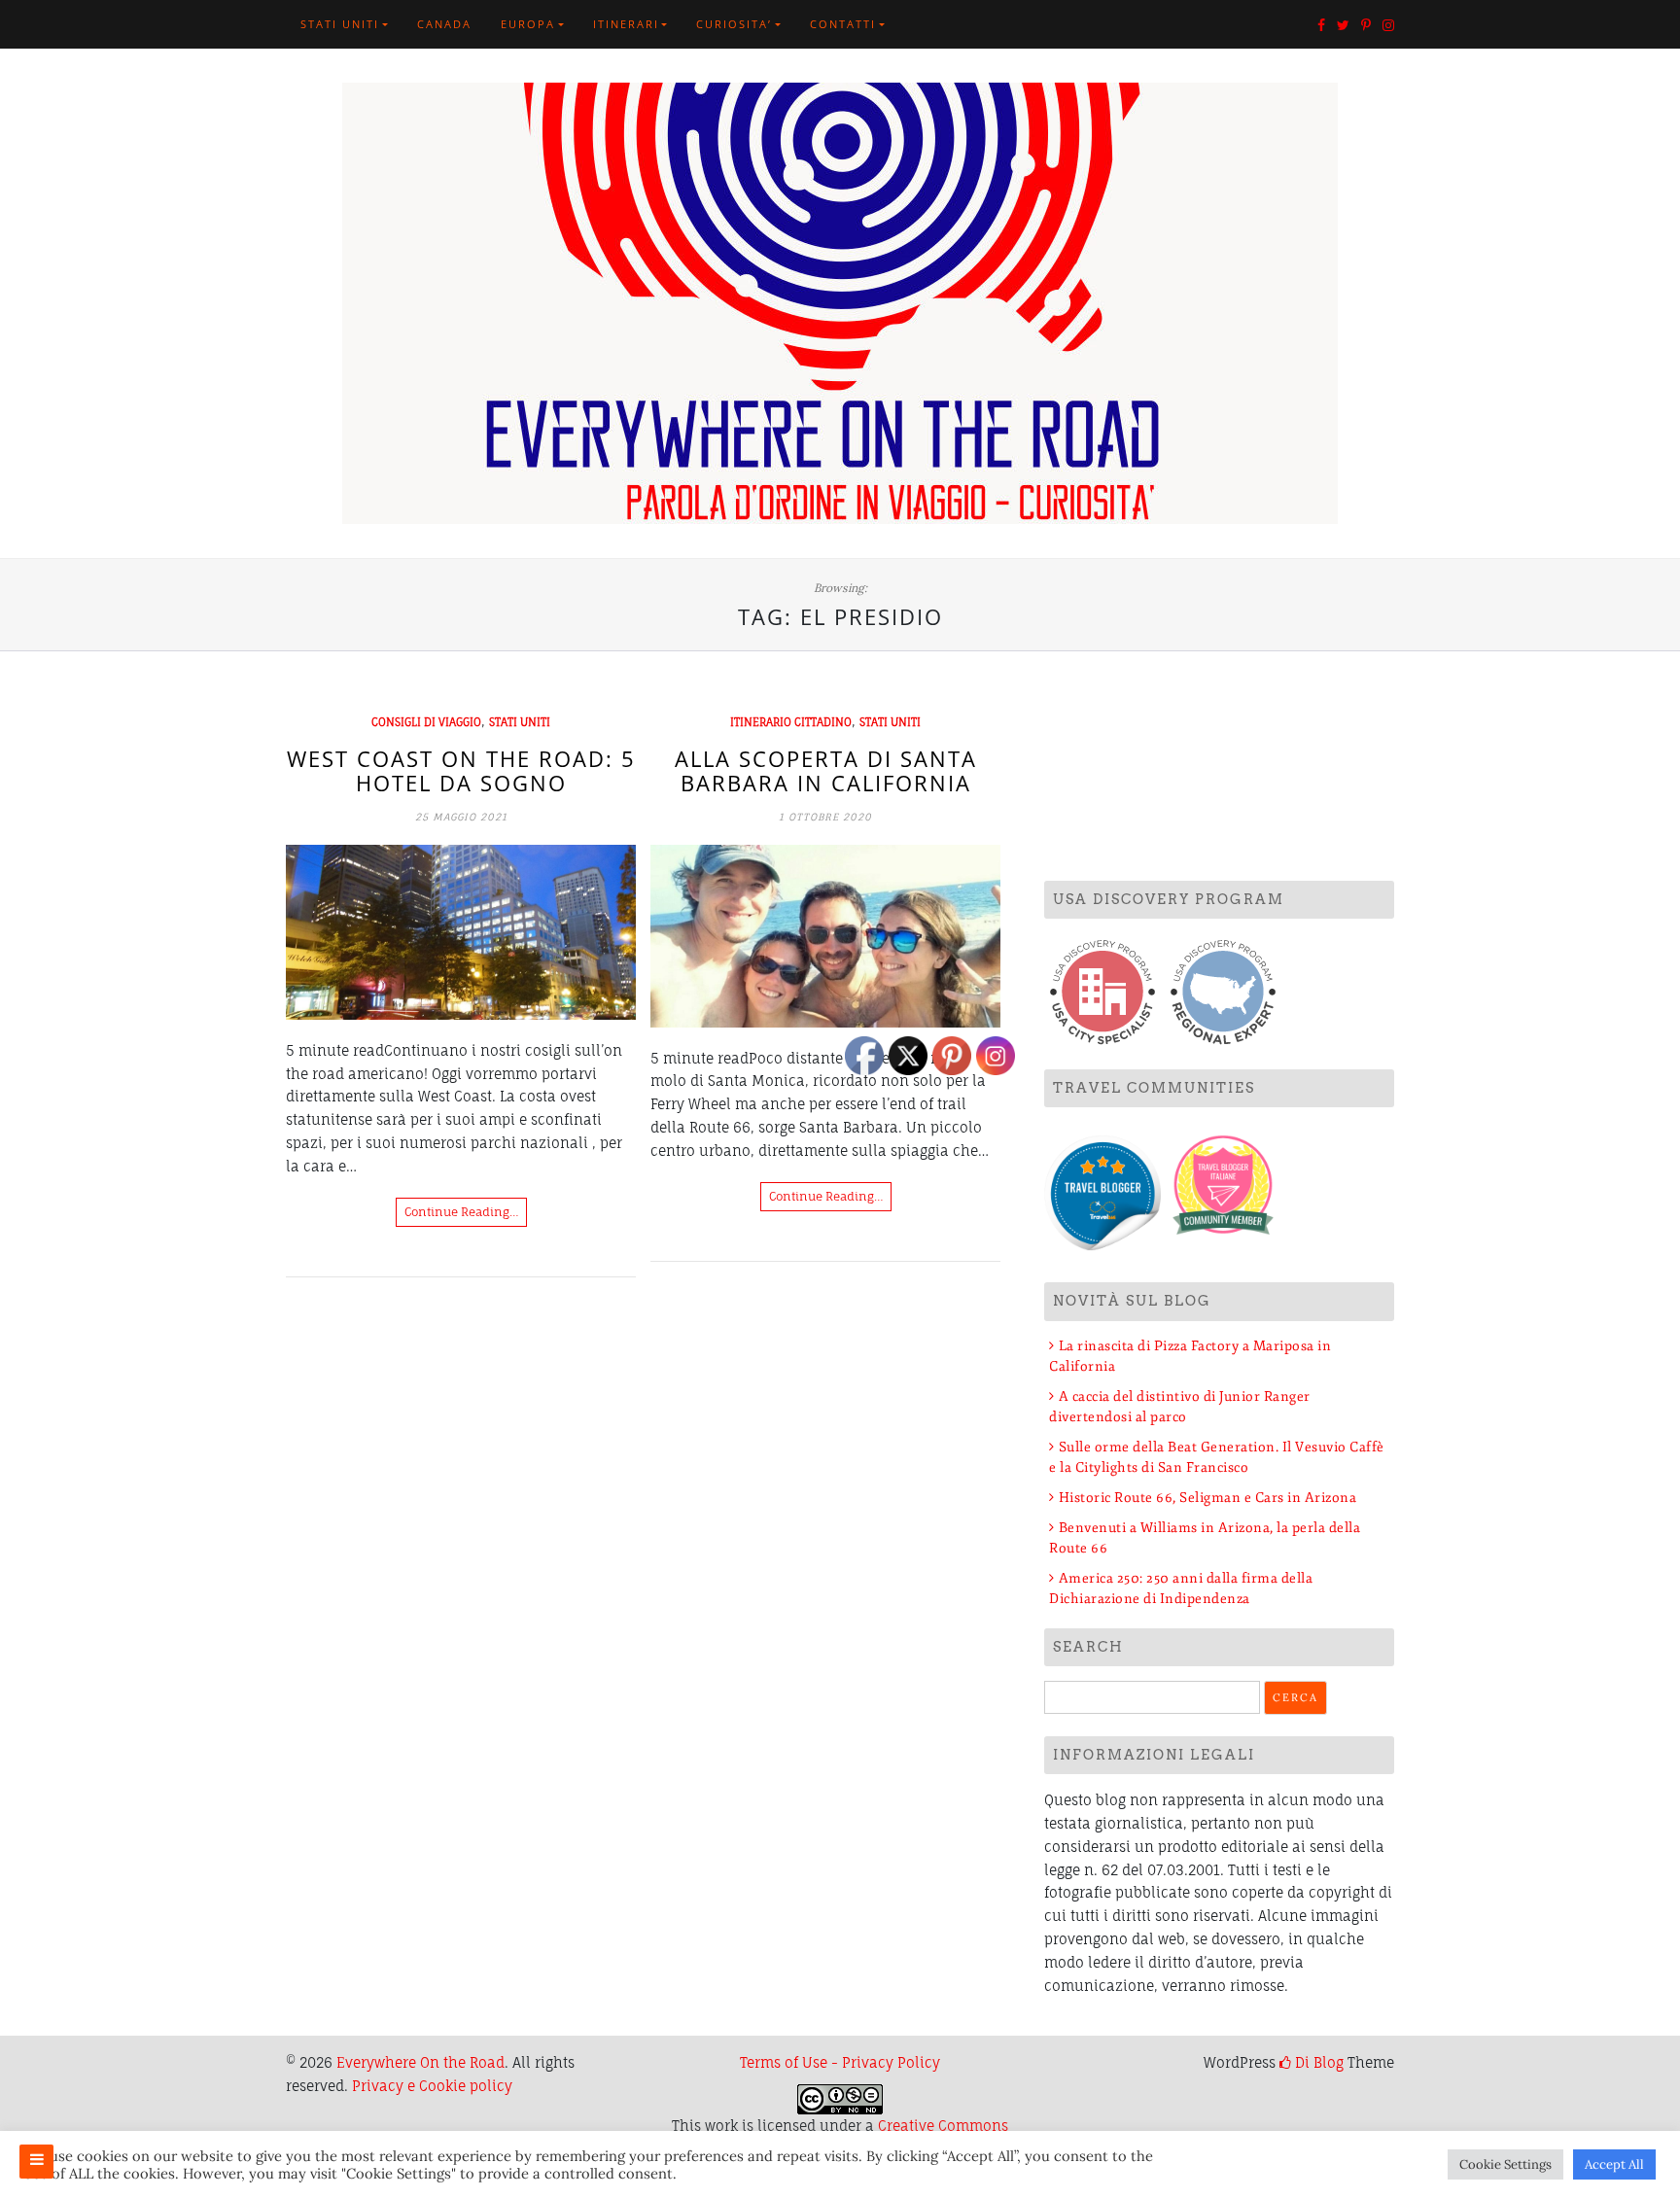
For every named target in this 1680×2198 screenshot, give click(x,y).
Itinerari (626, 24)
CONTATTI (843, 24)
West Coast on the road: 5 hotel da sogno (461, 770)
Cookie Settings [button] (1505, 2164)
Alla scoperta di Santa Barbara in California (826, 770)
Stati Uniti (340, 24)
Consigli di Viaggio (426, 722)
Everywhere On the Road (420, 2062)
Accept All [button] (1614, 2164)
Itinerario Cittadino (791, 722)
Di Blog (1317, 2062)
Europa (528, 24)
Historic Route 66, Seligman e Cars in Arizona (1207, 1498)
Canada (444, 24)
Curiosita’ (734, 24)
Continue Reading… (461, 1212)
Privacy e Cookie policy (432, 2086)
